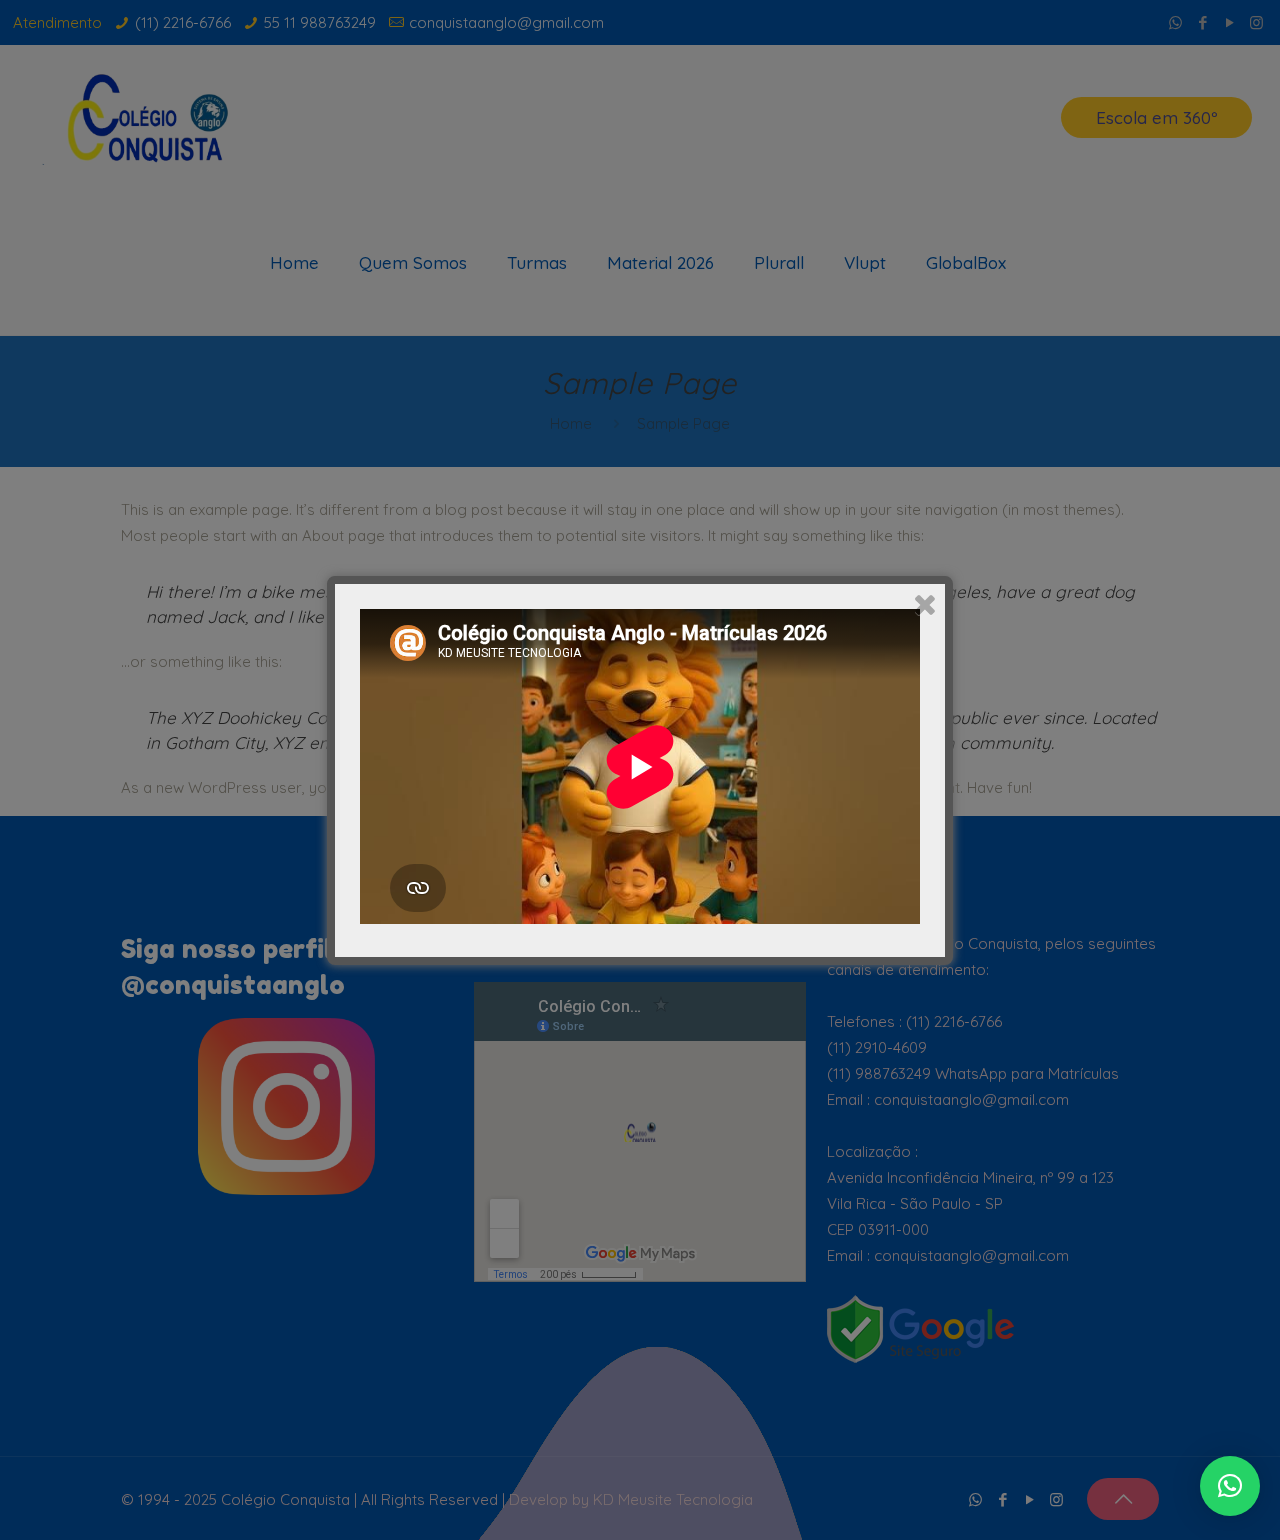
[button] (1230, 1486)
